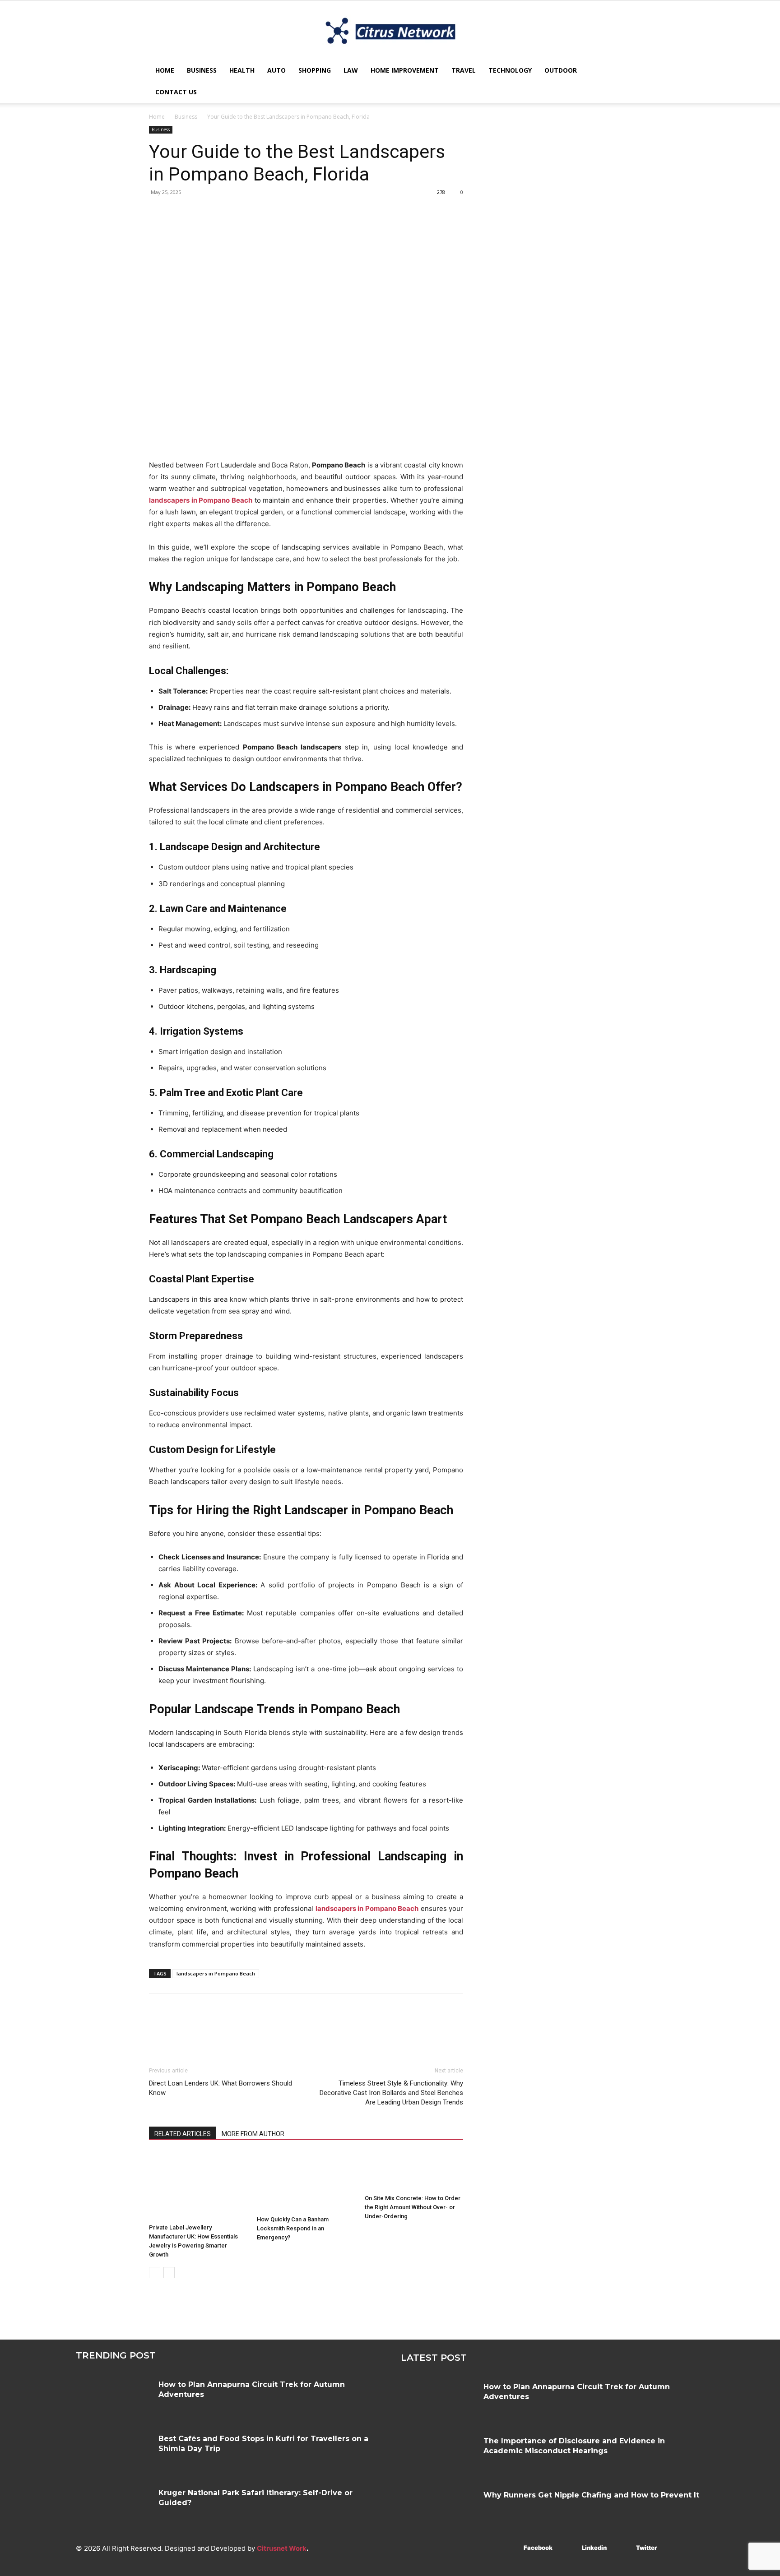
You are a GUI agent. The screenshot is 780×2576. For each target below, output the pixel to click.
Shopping (315, 70)
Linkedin (594, 2548)
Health (242, 70)
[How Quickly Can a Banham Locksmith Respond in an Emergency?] (306, 2182)
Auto (276, 70)
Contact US (176, 92)
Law (351, 70)
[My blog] (390, 31)
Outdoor (561, 70)
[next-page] (169, 2273)
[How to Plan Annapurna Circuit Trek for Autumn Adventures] (114, 2397)
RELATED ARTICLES (183, 2134)
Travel (464, 70)
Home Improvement (405, 70)
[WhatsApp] (220, 213)
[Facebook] (158, 213)
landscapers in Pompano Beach (216, 1973)
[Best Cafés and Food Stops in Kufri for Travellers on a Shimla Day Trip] (114, 2451)
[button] (620, 71)
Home (165, 70)
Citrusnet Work (282, 2548)
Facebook (538, 2548)
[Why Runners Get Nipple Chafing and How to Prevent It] (439, 2508)
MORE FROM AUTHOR (253, 2134)
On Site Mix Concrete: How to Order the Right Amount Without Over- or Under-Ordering (413, 2207)
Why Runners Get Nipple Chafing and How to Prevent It (591, 2495)
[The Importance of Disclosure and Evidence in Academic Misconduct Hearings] (439, 2454)
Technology (510, 70)
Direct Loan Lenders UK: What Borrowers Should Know (221, 2088)
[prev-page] (155, 2273)
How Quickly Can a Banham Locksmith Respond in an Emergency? (293, 2228)
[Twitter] (179, 213)
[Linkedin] (569, 2548)
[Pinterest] (200, 213)
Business (202, 70)
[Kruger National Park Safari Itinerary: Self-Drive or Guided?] (114, 2506)
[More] (241, 213)
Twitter (647, 2548)
